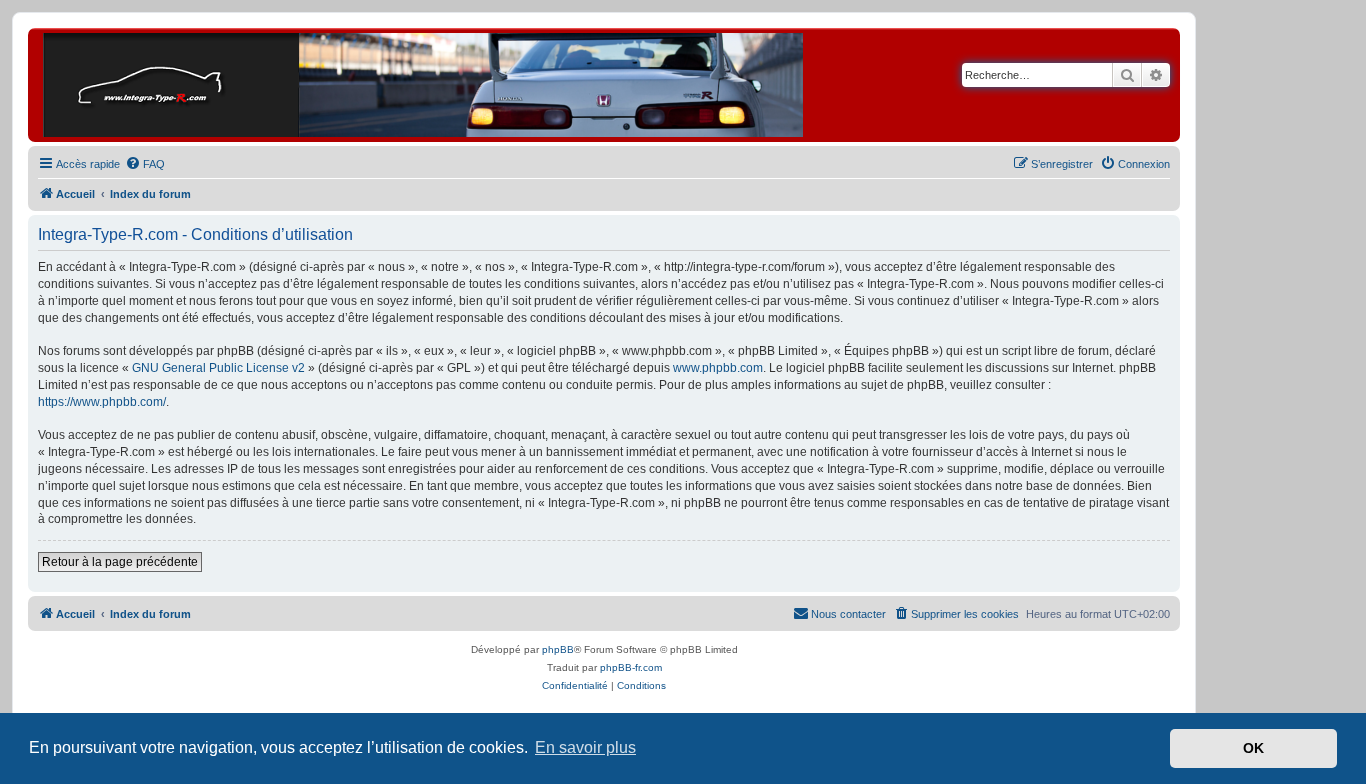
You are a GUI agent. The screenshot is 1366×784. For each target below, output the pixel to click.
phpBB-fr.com (631, 667)
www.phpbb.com (718, 368)
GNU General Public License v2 (218, 368)
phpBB (558, 649)
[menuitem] (145, 164)
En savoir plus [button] (585, 747)
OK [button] (1253, 748)
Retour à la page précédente (120, 562)
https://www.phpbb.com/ (102, 402)
